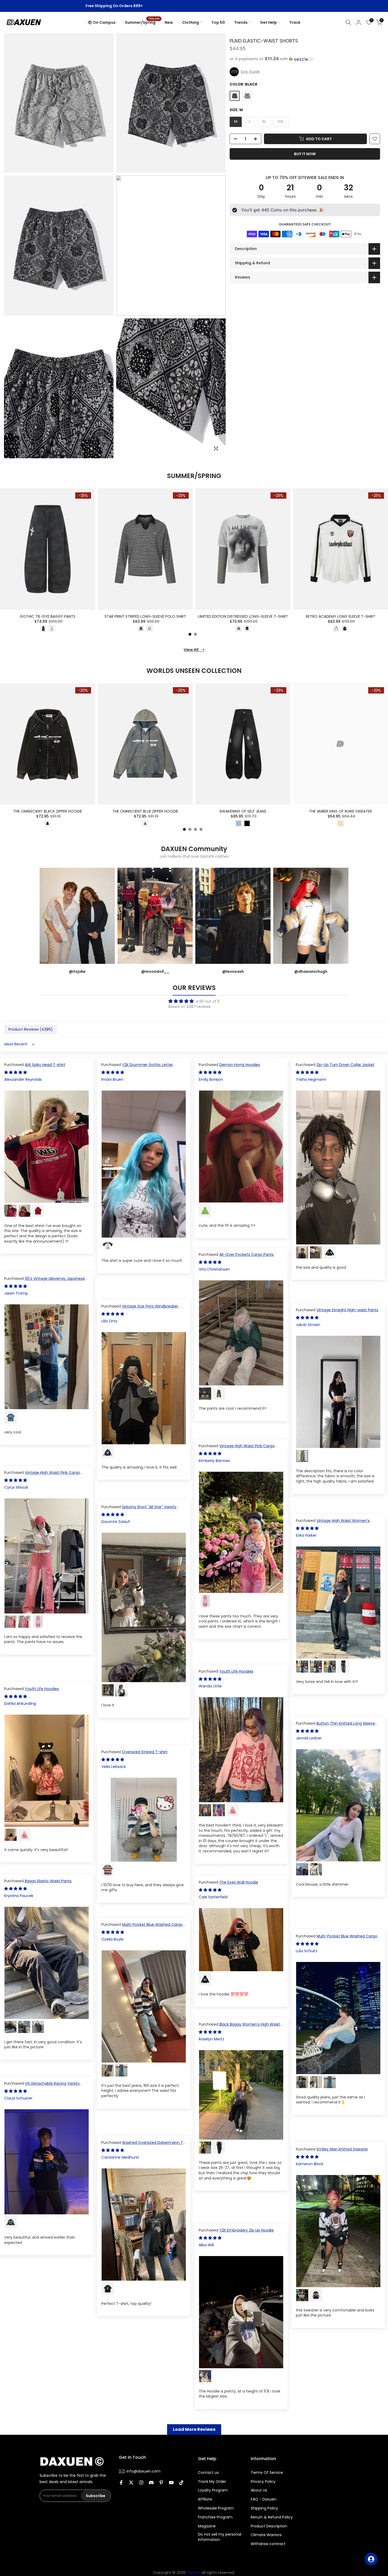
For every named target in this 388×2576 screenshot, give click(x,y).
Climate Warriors (266, 2535)
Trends (241, 22)
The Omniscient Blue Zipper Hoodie (145, 811)
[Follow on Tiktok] (181, 2483)
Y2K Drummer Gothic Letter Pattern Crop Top (137, 1067)
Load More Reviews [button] (194, 2429)
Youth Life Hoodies (236, 1671)
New (169, 22)
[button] (305, 59)
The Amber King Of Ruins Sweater (340, 811)
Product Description (269, 2526)
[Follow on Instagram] (141, 2483)
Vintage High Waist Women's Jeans (333, 1523)
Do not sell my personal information (220, 2537)
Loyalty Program (213, 2490)
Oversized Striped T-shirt (145, 1752)
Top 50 (218, 22)
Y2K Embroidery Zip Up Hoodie (247, 2230)
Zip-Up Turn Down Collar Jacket (346, 1065)
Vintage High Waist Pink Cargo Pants (237, 1449)
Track (295, 22)
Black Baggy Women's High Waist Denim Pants (239, 2027)
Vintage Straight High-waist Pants (347, 1310)
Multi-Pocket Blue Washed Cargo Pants (142, 1927)
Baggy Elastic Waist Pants (48, 1881)
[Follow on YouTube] (171, 2483)
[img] (194, 1001)
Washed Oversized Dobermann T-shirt (143, 2145)
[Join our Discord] (151, 2483)
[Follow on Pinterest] (161, 2483)
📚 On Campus (102, 22)
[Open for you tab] (371, 2559)
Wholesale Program (216, 2508)
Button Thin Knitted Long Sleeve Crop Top (335, 1726)
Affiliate (205, 2499)
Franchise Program (215, 2517)
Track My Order (212, 2482)
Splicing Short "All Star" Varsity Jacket (139, 1509)
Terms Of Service (267, 2473)
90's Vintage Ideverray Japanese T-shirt (44, 1281)
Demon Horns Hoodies (240, 1065)
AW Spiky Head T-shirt (45, 1065)
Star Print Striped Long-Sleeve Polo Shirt (145, 616)
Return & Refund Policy (272, 2517)
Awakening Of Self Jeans (243, 811)
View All (191, 650)
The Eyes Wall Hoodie (239, 1882)
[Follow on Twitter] (131, 2483)
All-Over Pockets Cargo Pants (247, 1254)
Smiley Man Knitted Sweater (342, 2149)
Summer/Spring (142, 22)
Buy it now (305, 154)
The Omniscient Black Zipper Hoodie (48, 811)
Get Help (268, 22)
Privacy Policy (263, 2482)
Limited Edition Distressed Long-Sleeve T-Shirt (243, 616)
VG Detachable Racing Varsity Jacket (42, 2086)
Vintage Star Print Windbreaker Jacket (140, 1309)
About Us (259, 2490)
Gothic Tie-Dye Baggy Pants (48, 616)
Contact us (208, 2473)
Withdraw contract (268, 2544)
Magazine (207, 2526)
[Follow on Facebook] (121, 2483)
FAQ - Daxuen (264, 2499)
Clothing (191, 22)
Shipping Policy (264, 2508)
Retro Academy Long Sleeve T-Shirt (341, 616)
